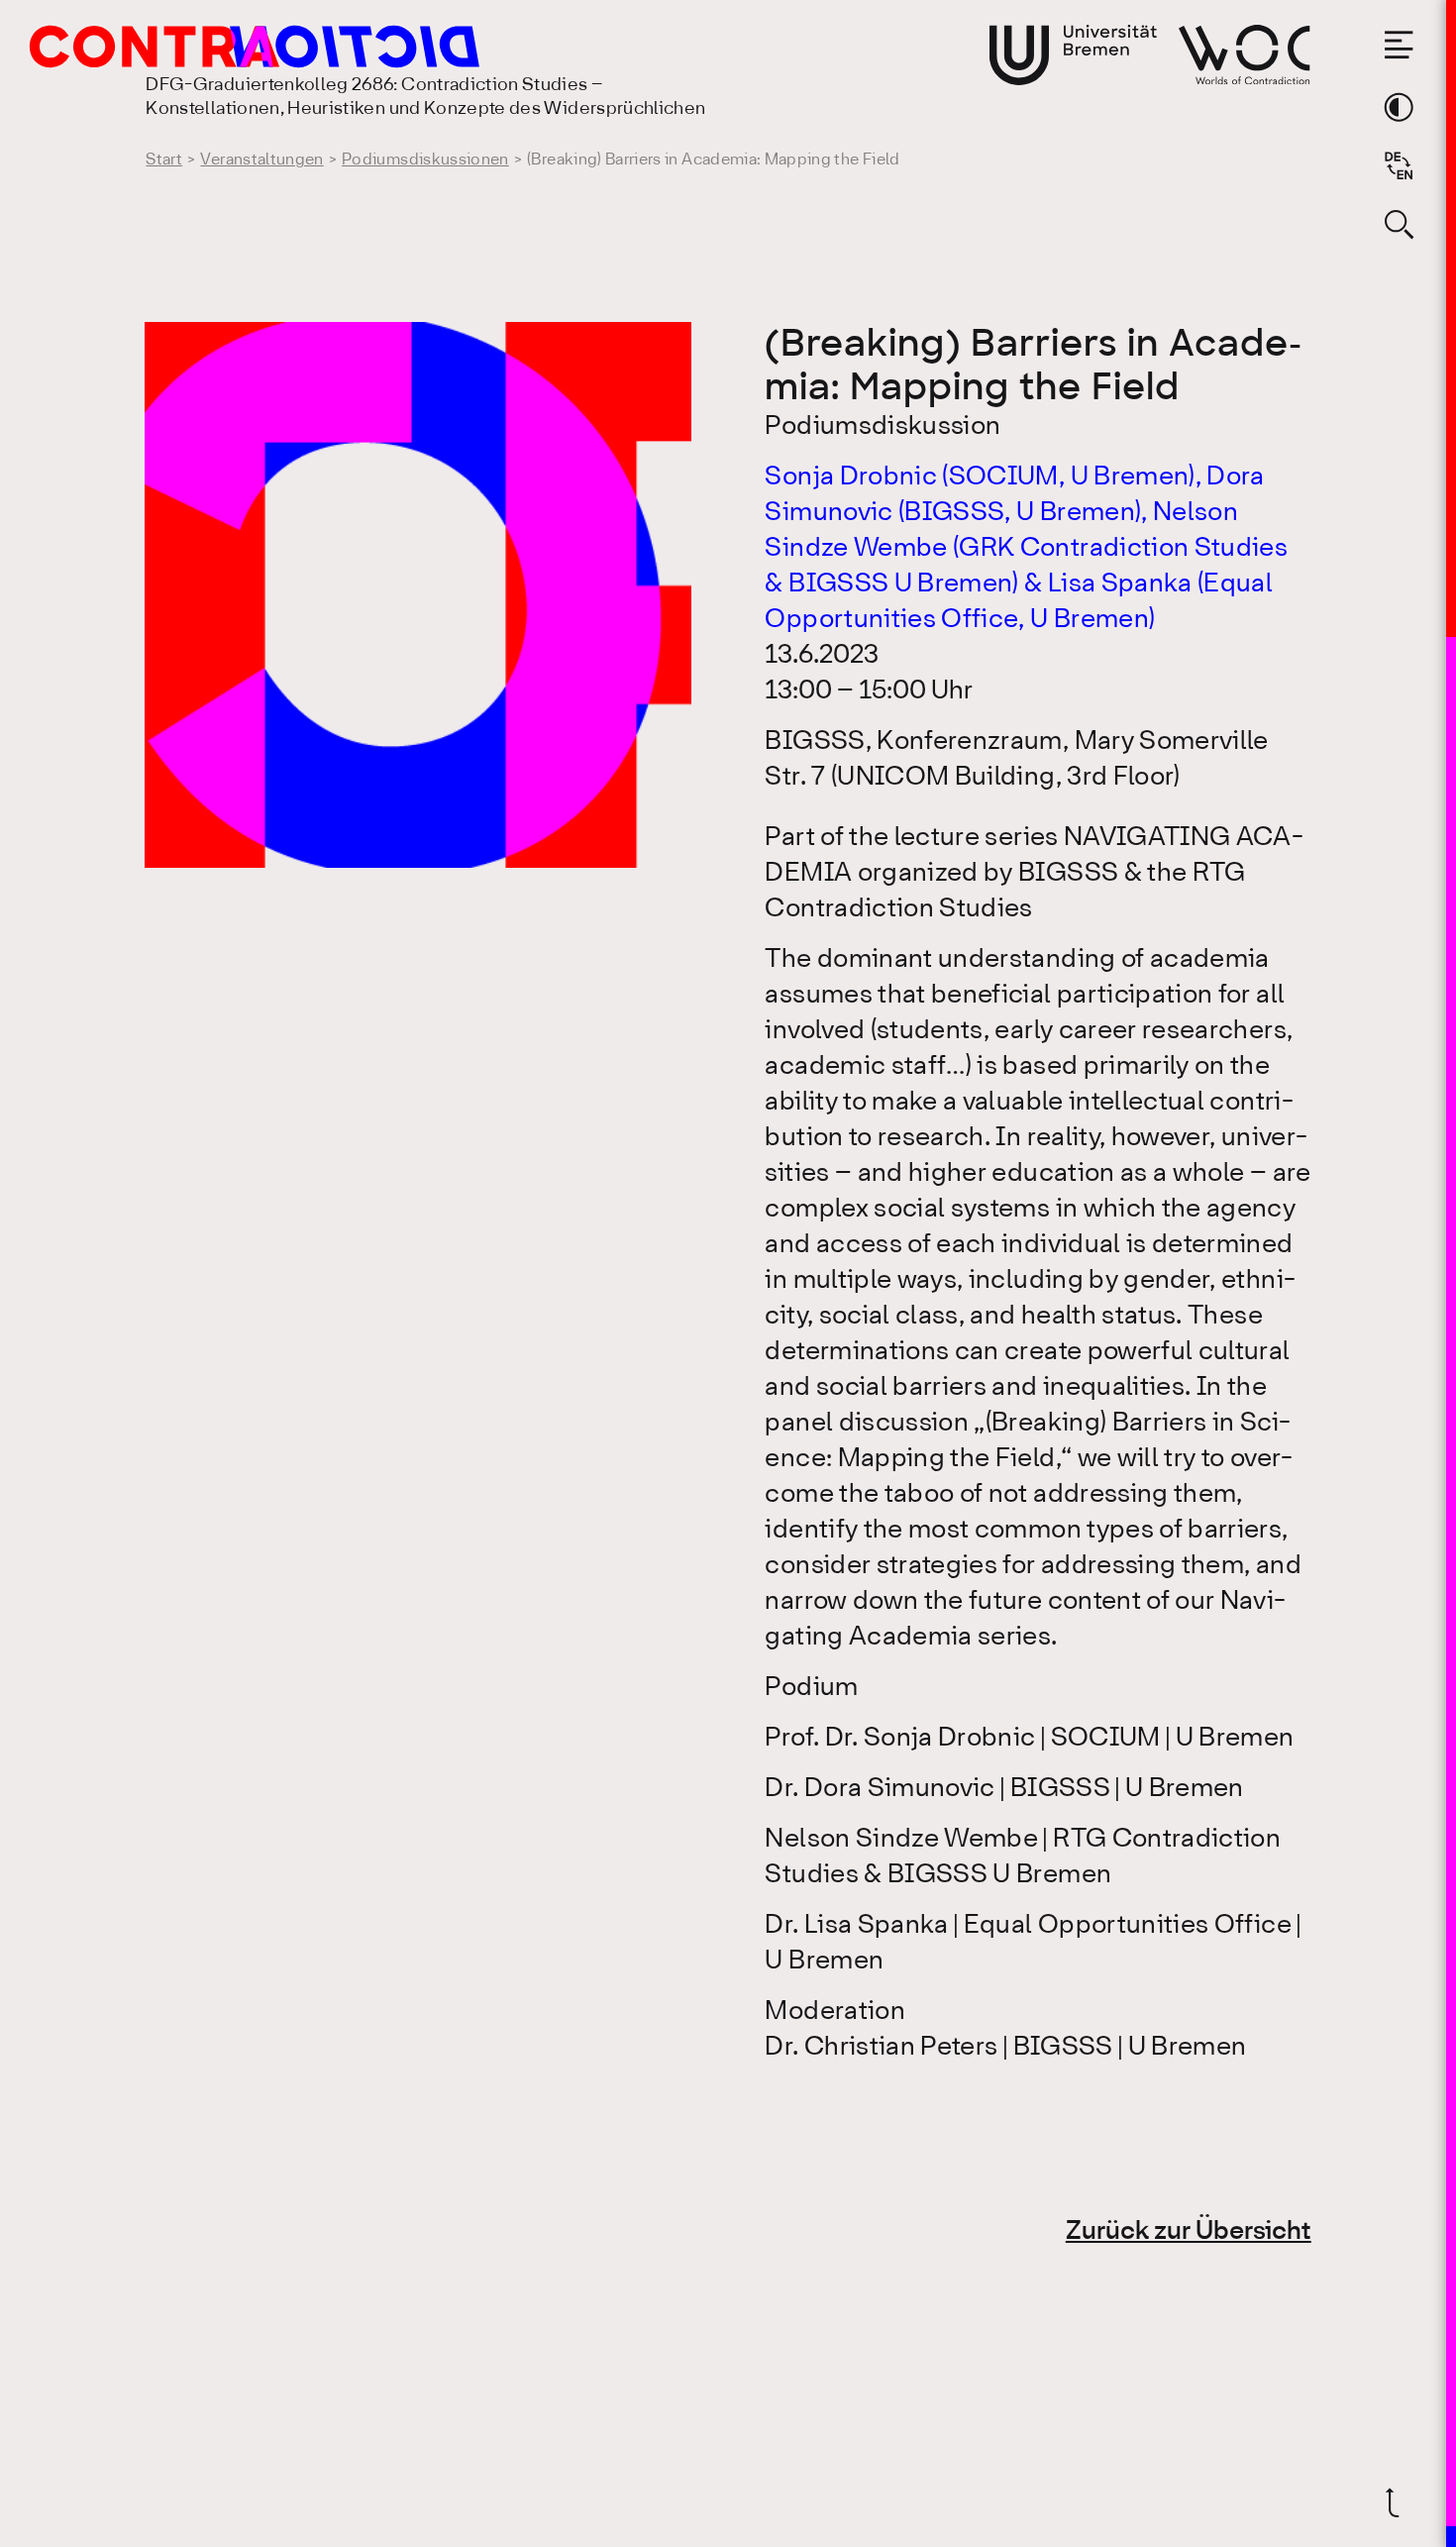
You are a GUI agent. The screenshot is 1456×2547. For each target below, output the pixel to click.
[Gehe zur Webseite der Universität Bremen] (1073, 55)
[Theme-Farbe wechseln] (1399, 107)
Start (164, 160)
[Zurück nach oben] (1399, 2502)
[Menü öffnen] (1399, 45)
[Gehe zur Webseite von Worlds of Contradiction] (1244, 54)
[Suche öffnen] (1399, 224)
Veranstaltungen (261, 160)
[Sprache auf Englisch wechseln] (1399, 165)
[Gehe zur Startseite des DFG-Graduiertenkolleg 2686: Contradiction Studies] (210, 47)
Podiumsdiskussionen (425, 160)
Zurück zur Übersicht (1189, 2232)
